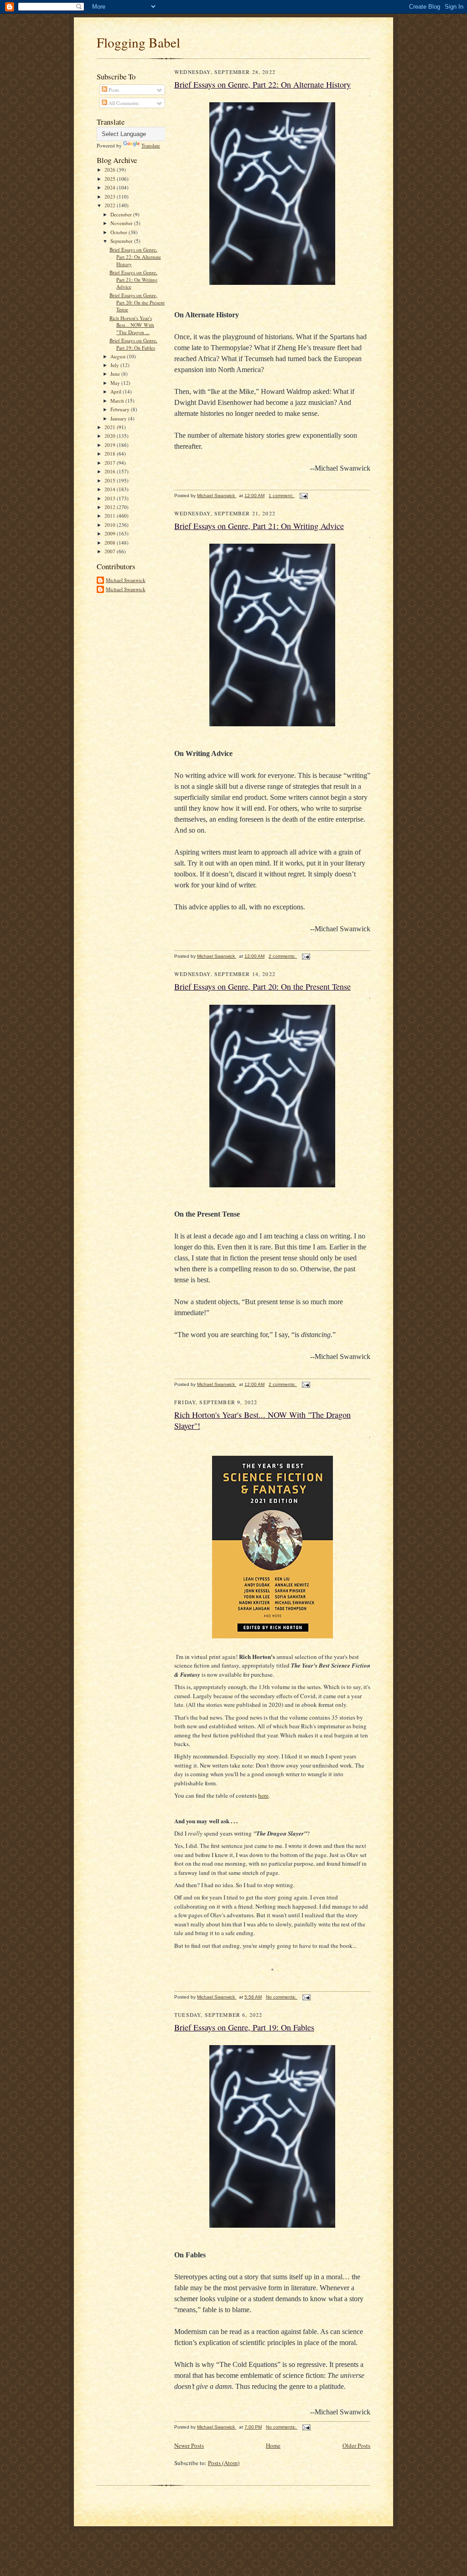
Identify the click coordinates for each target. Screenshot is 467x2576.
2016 (111, 471)
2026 (111, 170)
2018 (111, 454)
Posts (113, 90)
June (116, 374)
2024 (111, 187)
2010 (111, 525)
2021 (111, 427)
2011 (111, 516)
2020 (111, 436)
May (116, 383)
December (122, 214)
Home (273, 2445)
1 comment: (282, 496)
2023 (111, 197)
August (119, 356)
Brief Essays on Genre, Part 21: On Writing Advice (134, 279)
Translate (151, 145)
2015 (111, 480)
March (118, 401)
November (122, 223)
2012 (111, 507)
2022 (111, 205)
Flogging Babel (138, 42)
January (119, 418)
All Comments (123, 103)
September (122, 241)
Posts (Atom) (224, 2463)
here (263, 1795)
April (117, 391)
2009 (111, 533)
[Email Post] (303, 496)
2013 (111, 498)
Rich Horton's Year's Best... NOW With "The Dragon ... (132, 325)
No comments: (282, 1997)
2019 (111, 445)
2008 (111, 543)
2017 (111, 463)
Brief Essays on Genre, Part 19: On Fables (133, 344)
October (119, 232)
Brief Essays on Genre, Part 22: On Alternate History (135, 257)
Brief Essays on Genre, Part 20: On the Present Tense (137, 302)
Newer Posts (189, 2445)
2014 (111, 489)
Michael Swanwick (126, 580)
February (121, 409)
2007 (111, 551)
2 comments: (283, 956)
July (115, 365)
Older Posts (356, 2445)
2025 (111, 179)
